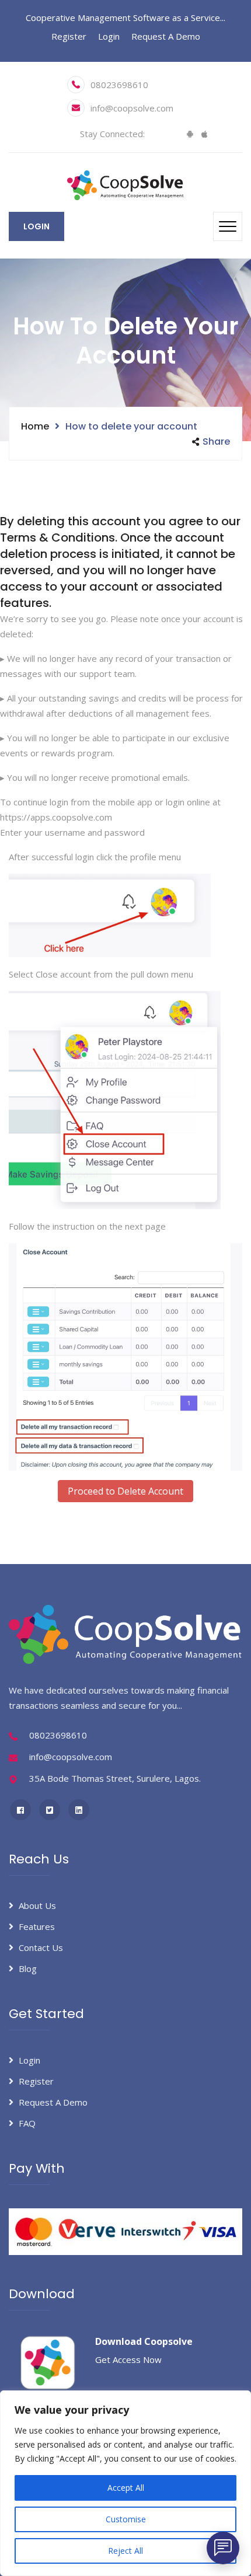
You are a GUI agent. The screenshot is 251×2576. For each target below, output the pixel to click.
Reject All (125, 2551)
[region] (125, 2483)
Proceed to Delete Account (125, 1491)
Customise (126, 2519)
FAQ (27, 2123)
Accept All (126, 2488)
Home (35, 426)
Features (37, 1926)
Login (109, 36)
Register (69, 36)
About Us (37, 1905)
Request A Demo (166, 36)
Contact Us (41, 1947)
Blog (28, 1968)
